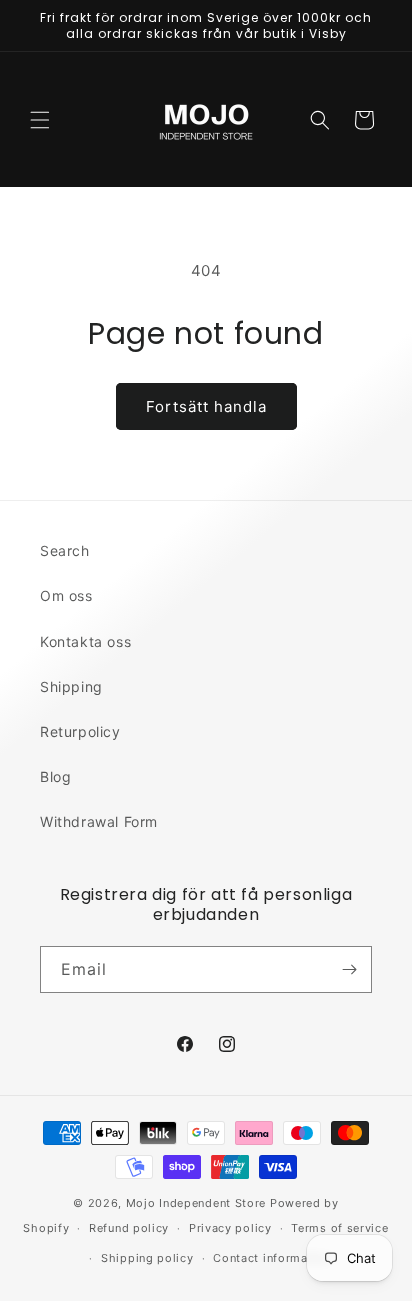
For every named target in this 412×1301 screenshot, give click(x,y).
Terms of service (339, 1228)
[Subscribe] (349, 969)
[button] (40, 120)
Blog (55, 776)
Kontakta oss (85, 641)
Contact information (271, 1258)
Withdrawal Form (99, 821)
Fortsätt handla (206, 406)
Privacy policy (230, 1228)
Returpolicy (80, 731)
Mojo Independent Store (196, 1203)
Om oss (66, 595)
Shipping (71, 686)
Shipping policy (147, 1258)
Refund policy (129, 1228)
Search (65, 550)
